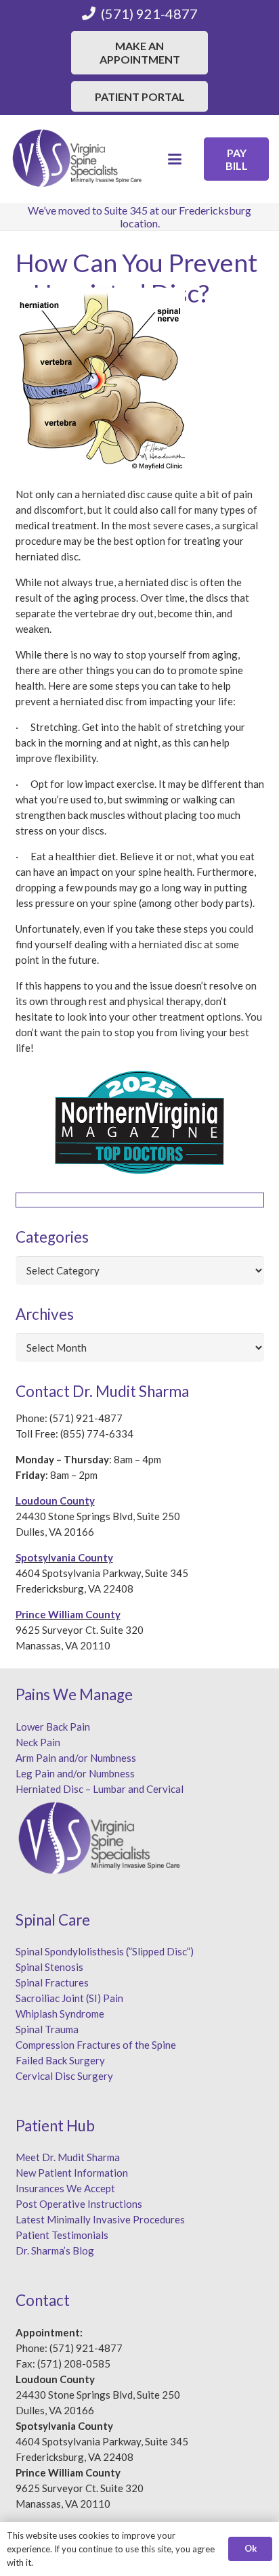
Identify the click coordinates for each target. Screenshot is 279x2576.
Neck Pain (38, 1742)
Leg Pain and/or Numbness (75, 1773)
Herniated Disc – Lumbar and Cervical (100, 1789)
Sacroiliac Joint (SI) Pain (69, 1998)
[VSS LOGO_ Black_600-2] (78, 159)
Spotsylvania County (64, 1557)
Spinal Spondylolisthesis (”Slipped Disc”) (105, 1951)
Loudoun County (55, 1501)
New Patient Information (72, 2173)
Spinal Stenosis (49, 1967)
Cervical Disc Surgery (64, 2076)
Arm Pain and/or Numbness (76, 1758)
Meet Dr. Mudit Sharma (68, 2157)
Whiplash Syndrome (60, 2014)
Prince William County (68, 1614)
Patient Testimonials (62, 2235)
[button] (175, 159)
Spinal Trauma (47, 2029)
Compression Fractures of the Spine (96, 2045)
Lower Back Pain (53, 1727)
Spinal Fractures (52, 1982)
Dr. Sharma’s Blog (55, 2250)
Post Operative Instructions (79, 2204)
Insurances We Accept (65, 2188)
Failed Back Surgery (60, 2060)
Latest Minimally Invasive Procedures (100, 2219)
